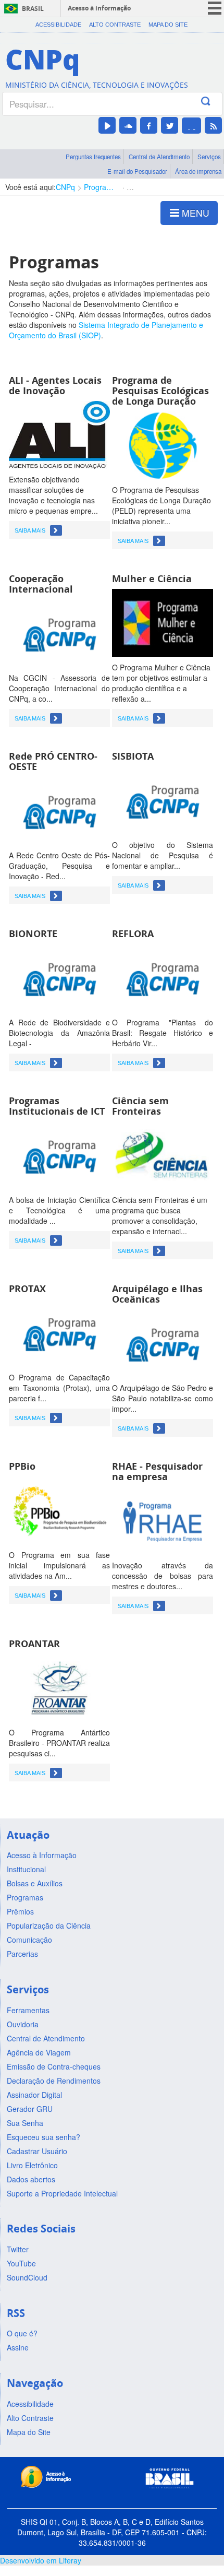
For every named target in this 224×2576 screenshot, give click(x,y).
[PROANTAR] (59, 1687)
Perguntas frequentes (93, 157)
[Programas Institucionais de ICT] (59, 1154)
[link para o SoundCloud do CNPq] (128, 125)
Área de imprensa (198, 171)
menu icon (215, 8)
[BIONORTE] (59, 977)
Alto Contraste (115, 25)
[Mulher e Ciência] (163, 622)
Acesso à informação (99, 8)
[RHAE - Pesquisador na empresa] (163, 1520)
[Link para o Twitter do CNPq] (170, 125)
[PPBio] (59, 1509)
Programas (101, 187)
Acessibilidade (58, 25)
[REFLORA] (163, 977)
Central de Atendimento (159, 157)
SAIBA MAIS (30, 530)
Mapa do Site (168, 25)
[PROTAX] (59, 1332)
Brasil (33, 9)
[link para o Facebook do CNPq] (149, 125)
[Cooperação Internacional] (59, 632)
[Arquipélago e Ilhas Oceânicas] (163, 1342)
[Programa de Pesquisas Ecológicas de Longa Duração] (163, 444)
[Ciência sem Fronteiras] (163, 1154)
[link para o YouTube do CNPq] (107, 125)
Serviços (209, 157)
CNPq (65, 187)
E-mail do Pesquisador (137, 171)
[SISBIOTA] (163, 799)
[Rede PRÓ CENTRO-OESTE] (59, 810)
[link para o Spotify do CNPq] (191, 126)
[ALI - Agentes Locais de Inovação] (59, 434)
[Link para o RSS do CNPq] (213, 125)
